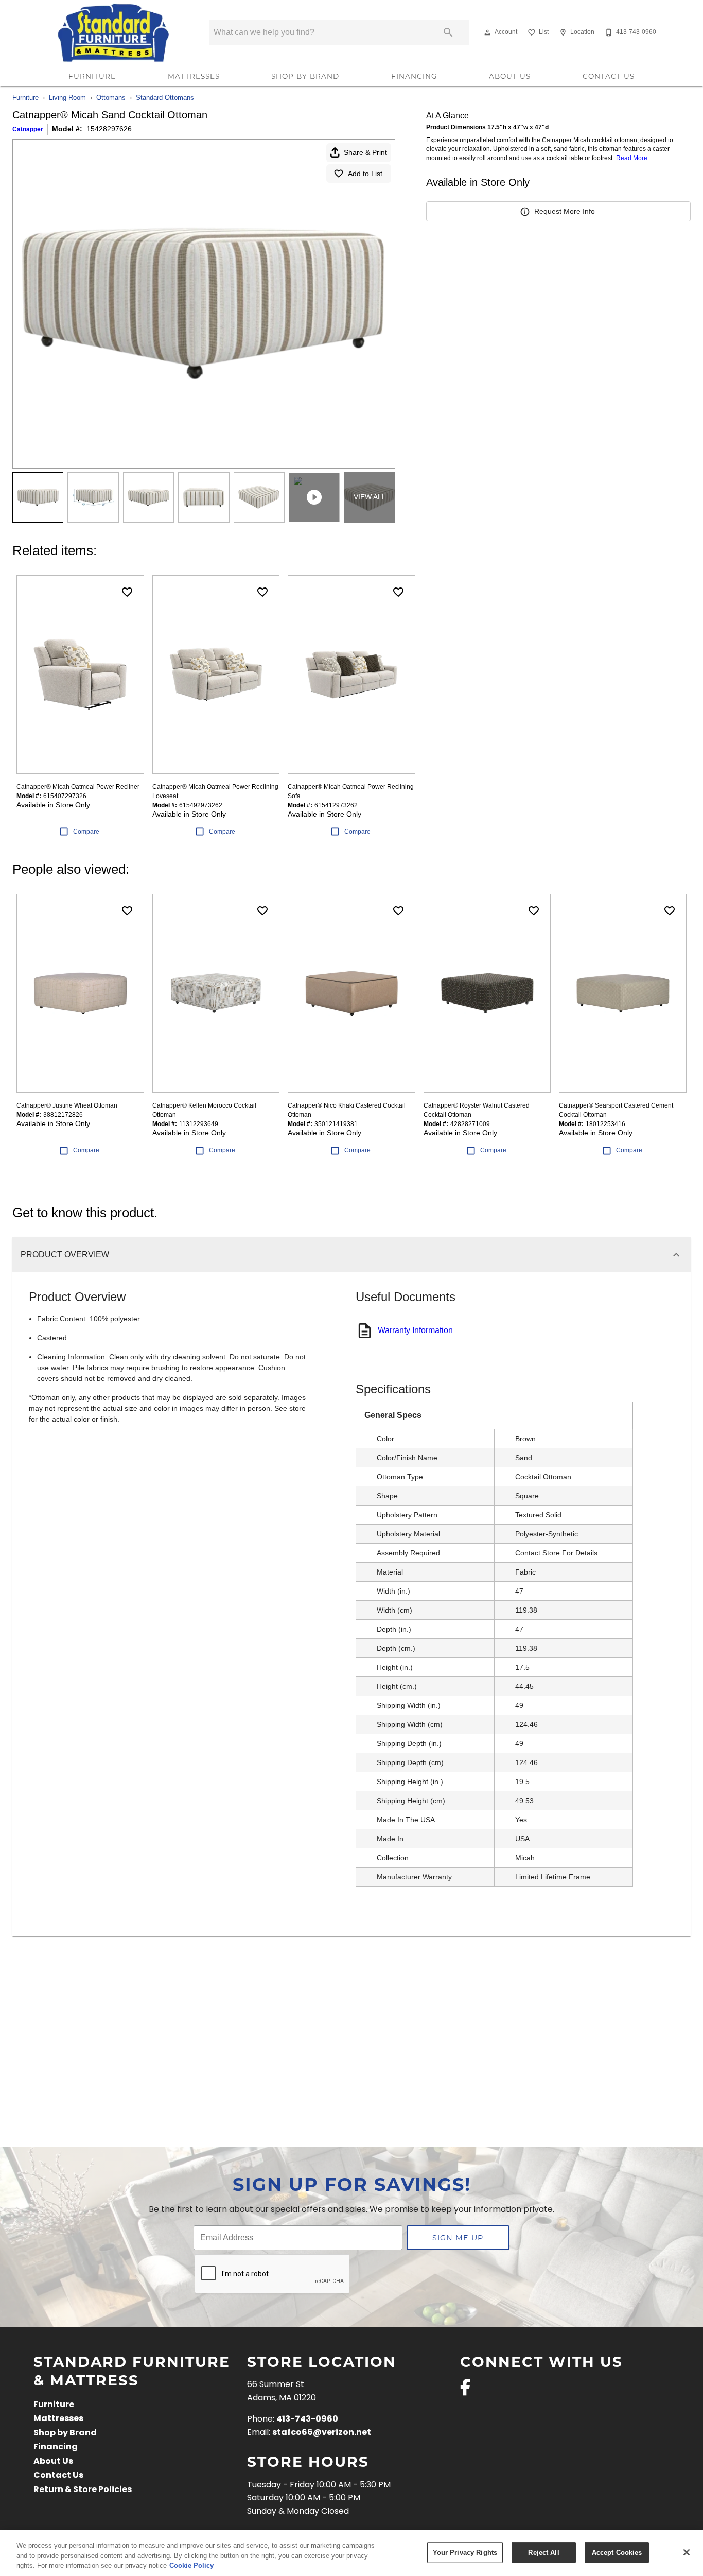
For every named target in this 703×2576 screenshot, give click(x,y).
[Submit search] (448, 32)
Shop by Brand (305, 76)
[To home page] (114, 32)
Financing (414, 76)
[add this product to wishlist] (127, 592)
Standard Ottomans (165, 98)
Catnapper (28, 129)
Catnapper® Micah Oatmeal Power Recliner (78, 787)
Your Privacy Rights (465, 2552)
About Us (510, 76)
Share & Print (365, 152)
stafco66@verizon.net (322, 2433)
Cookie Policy (191, 2565)
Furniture (92, 76)
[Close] (687, 2552)
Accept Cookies (617, 2552)
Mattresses (194, 76)
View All (370, 497)
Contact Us (609, 76)
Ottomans (111, 98)
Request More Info (565, 211)
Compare (86, 832)
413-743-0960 (307, 2419)
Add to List (365, 174)
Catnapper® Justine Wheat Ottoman (67, 1105)
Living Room (67, 98)
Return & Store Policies (83, 2490)
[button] (487, 32)
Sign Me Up (458, 2237)
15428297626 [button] (109, 129)
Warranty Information (415, 1330)
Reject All (543, 2552)
